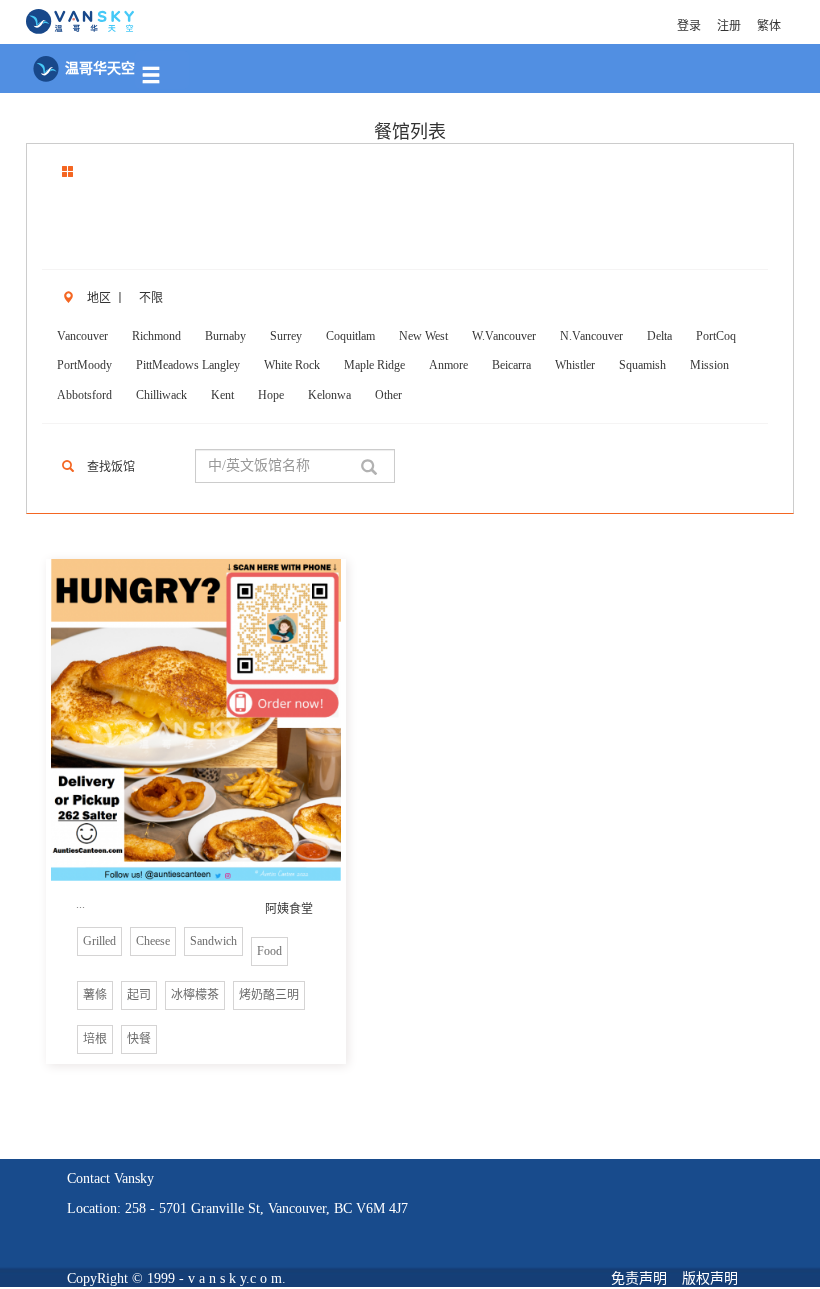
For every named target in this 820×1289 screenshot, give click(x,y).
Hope (271, 395)
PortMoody (84, 365)
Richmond (156, 336)
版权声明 (710, 1278)
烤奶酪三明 (269, 995)
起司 (139, 995)
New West (423, 336)
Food (269, 951)
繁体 (769, 26)
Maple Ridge (374, 365)
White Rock (292, 365)
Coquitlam (350, 336)
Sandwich (213, 941)
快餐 (139, 1039)
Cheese (153, 941)
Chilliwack (161, 395)
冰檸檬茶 (195, 995)
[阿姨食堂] (196, 720)
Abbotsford (84, 395)
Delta (659, 336)
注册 (729, 26)
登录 (689, 26)
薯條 (95, 995)
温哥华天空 (98, 68)
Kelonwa (329, 395)
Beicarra (511, 365)
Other (388, 395)
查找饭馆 (111, 467)
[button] (162, 70)
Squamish (642, 365)
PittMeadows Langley (188, 365)
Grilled (99, 941)
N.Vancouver (591, 336)
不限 (151, 298)
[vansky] (80, 19)
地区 (99, 298)
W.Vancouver (504, 336)
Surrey (286, 336)
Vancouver (82, 336)
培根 (95, 1039)
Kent (222, 395)
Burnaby (225, 336)
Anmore (448, 365)
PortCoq (716, 336)
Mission (709, 365)
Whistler (575, 365)
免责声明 (639, 1278)
